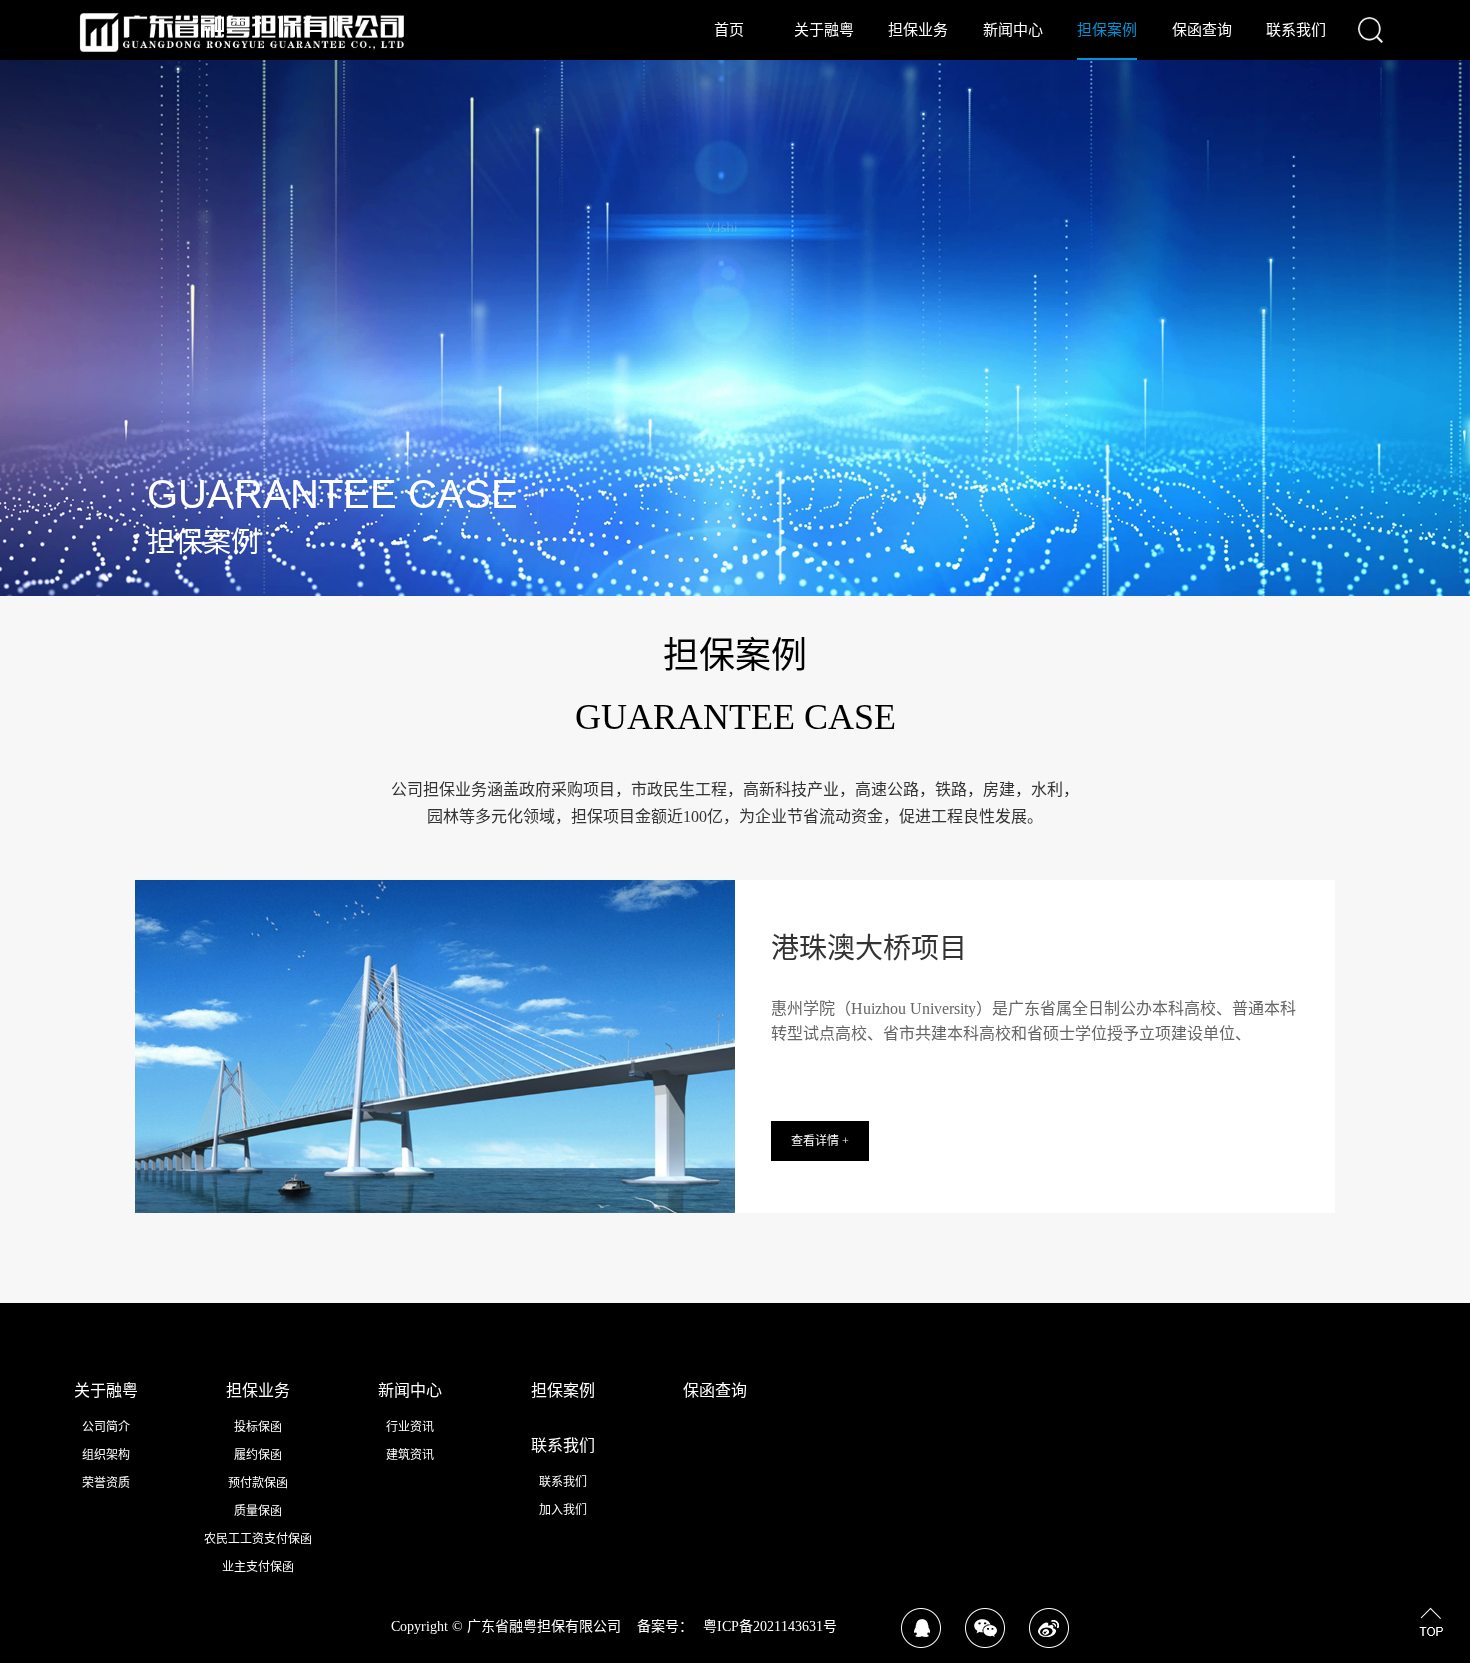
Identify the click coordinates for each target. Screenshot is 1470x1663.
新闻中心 (1013, 30)
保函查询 (1202, 30)
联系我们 (1296, 30)
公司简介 (106, 1427)
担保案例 (1107, 30)
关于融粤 (824, 30)
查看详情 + (820, 1141)
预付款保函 (258, 1483)
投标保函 (258, 1427)
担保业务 (918, 30)
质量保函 (258, 1511)
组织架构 (106, 1455)
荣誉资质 (106, 1483)
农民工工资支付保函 (258, 1539)
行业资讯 (410, 1427)
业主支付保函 (258, 1567)
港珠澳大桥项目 (869, 948)
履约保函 (258, 1455)
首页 (729, 30)
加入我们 (563, 1510)
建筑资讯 (410, 1455)
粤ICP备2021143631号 (770, 1626)
